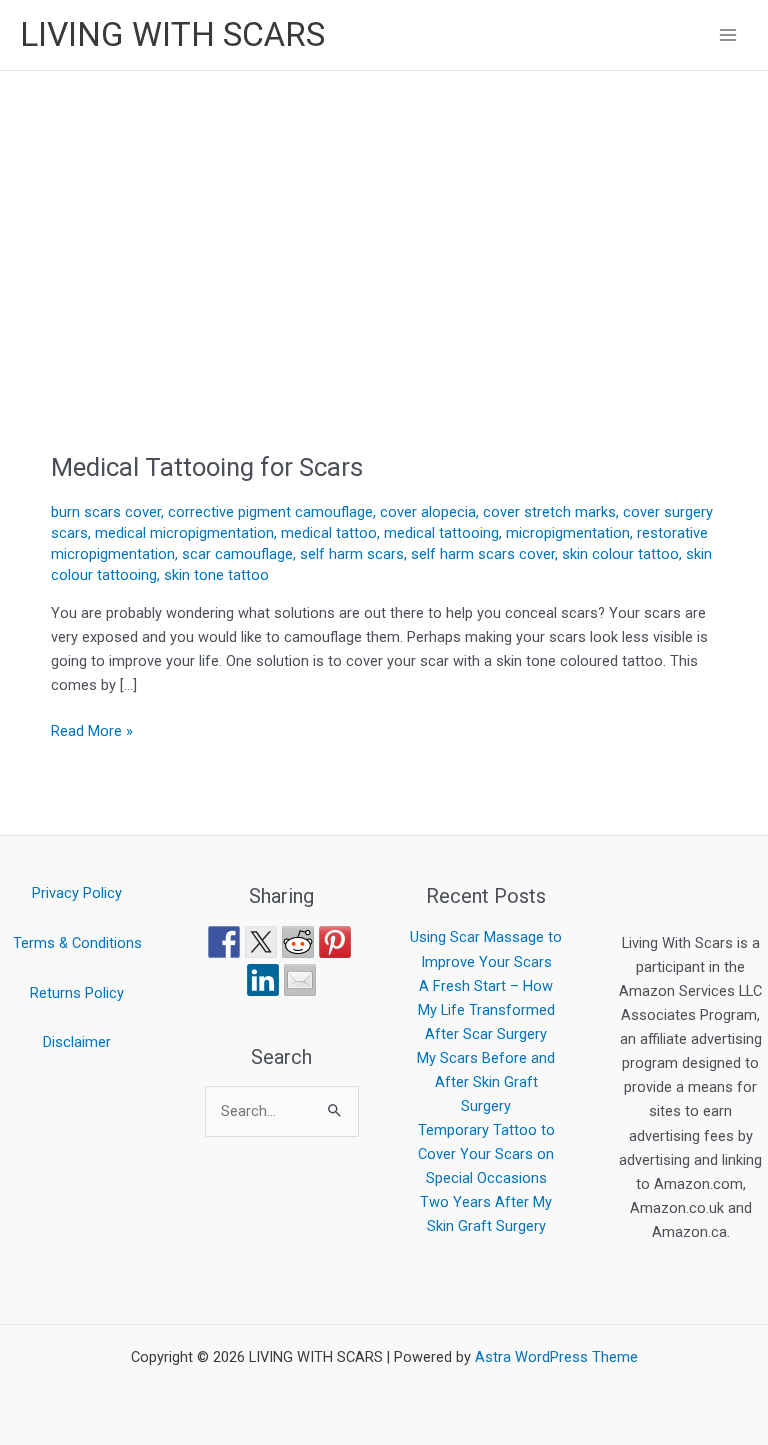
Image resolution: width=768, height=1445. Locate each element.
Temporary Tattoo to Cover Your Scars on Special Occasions (486, 1154)
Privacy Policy (77, 893)
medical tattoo (329, 533)
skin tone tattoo (216, 575)
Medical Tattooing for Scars (207, 467)
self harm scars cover (483, 554)
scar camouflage (237, 554)
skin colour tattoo (620, 554)
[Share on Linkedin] (263, 980)
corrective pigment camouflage (270, 512)
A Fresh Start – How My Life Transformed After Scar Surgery (486, 1010)
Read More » (92, 729)
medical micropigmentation (184, 533)
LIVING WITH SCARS (172, 34)
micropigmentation (568, 533)
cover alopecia (428, 512)
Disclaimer (77, 1042)
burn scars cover (106, 512)
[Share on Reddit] (298, 942)
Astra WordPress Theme (556, 1357)
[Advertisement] (384, 221)
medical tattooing (441, 533)
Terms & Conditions (77, 943)
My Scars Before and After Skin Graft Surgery (486, 1082)
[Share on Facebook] (224, 942)
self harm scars (352, 554)
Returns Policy (77, 993)
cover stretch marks (549, 512)
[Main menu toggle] (728, 35)
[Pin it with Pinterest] (335, 942)
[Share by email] (300, 980)
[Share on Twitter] (261, 942)
